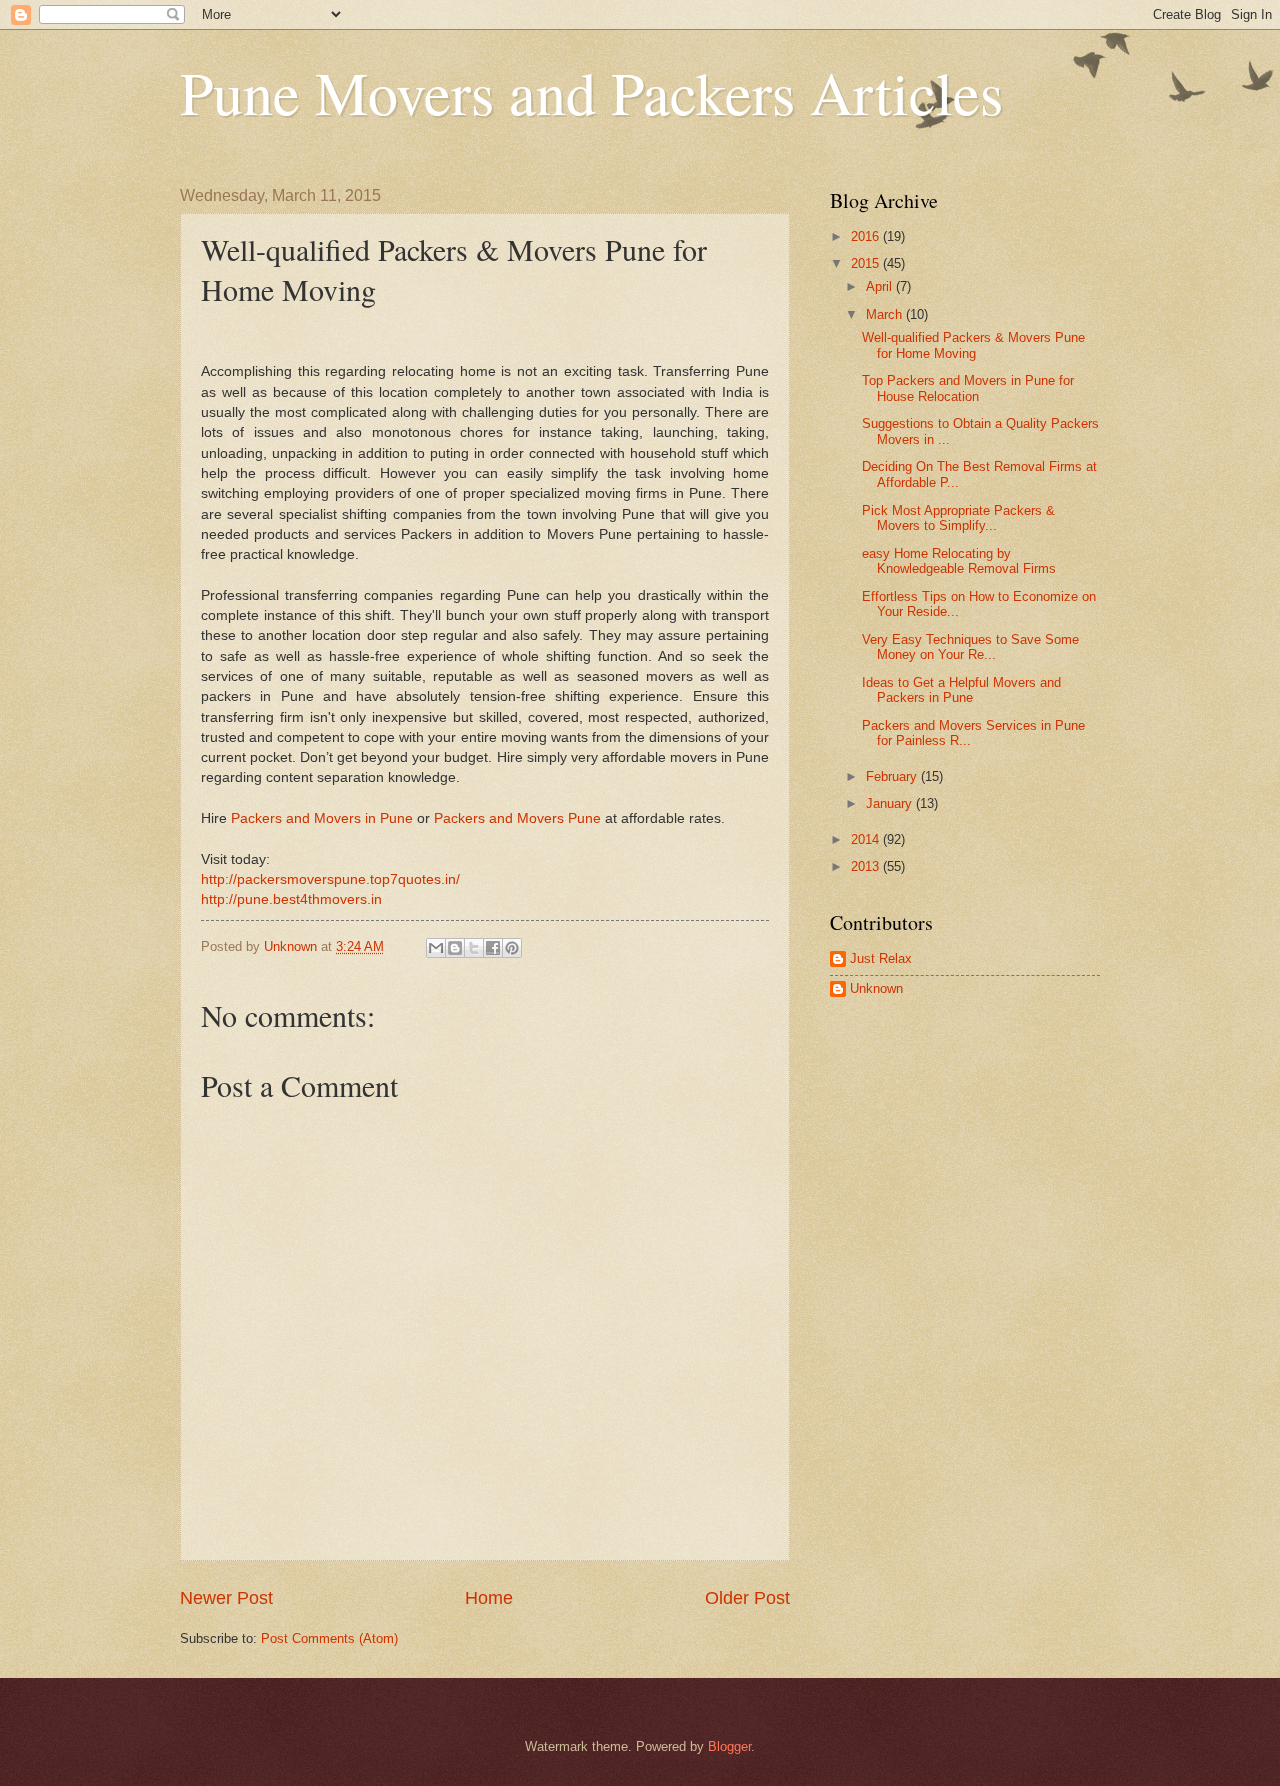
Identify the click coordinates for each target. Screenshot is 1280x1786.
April (881, 286)
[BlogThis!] (455, 948)
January (891, 803)
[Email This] (436, 948)
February (893, 776)
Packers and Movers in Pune (322, 818)
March (886, 314)
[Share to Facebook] (493, 948)
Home (489, 1598)
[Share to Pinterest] (512, 948)
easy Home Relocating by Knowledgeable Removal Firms (959, 561)
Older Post (747, 1598)
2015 (867, 263)
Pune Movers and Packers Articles (591, 92)
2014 (867, 839)
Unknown (876, 988)
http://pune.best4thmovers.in (291, 899)
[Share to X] (474, 948)
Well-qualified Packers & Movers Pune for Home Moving (973, 345)
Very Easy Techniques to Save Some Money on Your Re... (970, 647)
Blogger (729, 1746)
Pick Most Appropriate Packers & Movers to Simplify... (958, 518)
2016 (867, 236)
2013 (867, 866)
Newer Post (226, 1598)
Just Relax (881, 958)
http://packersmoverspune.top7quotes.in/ (330, 879)
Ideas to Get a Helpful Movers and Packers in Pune (961, 690)
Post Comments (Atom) (329, 1638)
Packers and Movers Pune (517, 818)
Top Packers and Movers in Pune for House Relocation (968, 388)
